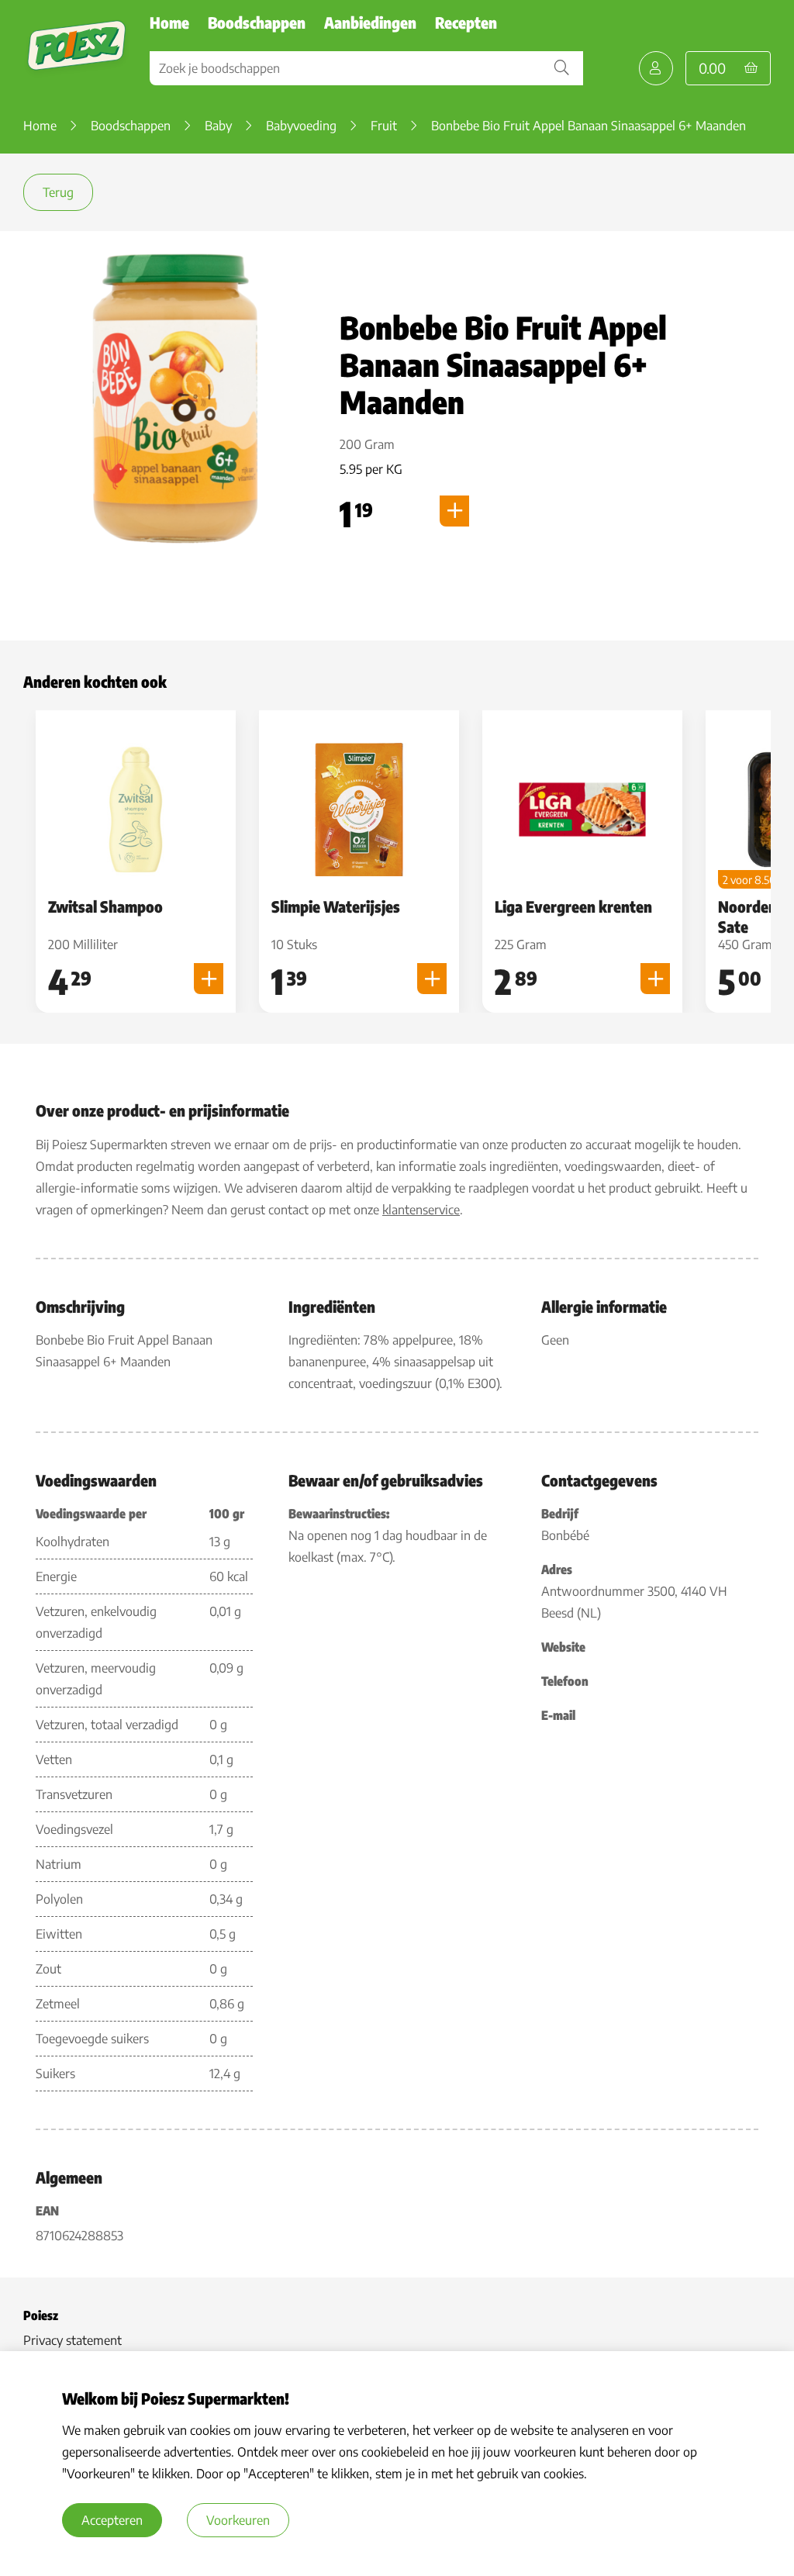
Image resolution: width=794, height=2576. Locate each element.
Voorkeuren (238, 2520)
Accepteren (112, 2520)
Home (169, 22)
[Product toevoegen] (454, 511)
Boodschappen (257, 22)
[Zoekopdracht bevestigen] (561, 68)
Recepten (466, 22)
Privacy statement (72, 2340)
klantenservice (421, 1210)
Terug (58, 192)
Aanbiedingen (370, 22)
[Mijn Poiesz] (656, 68)
